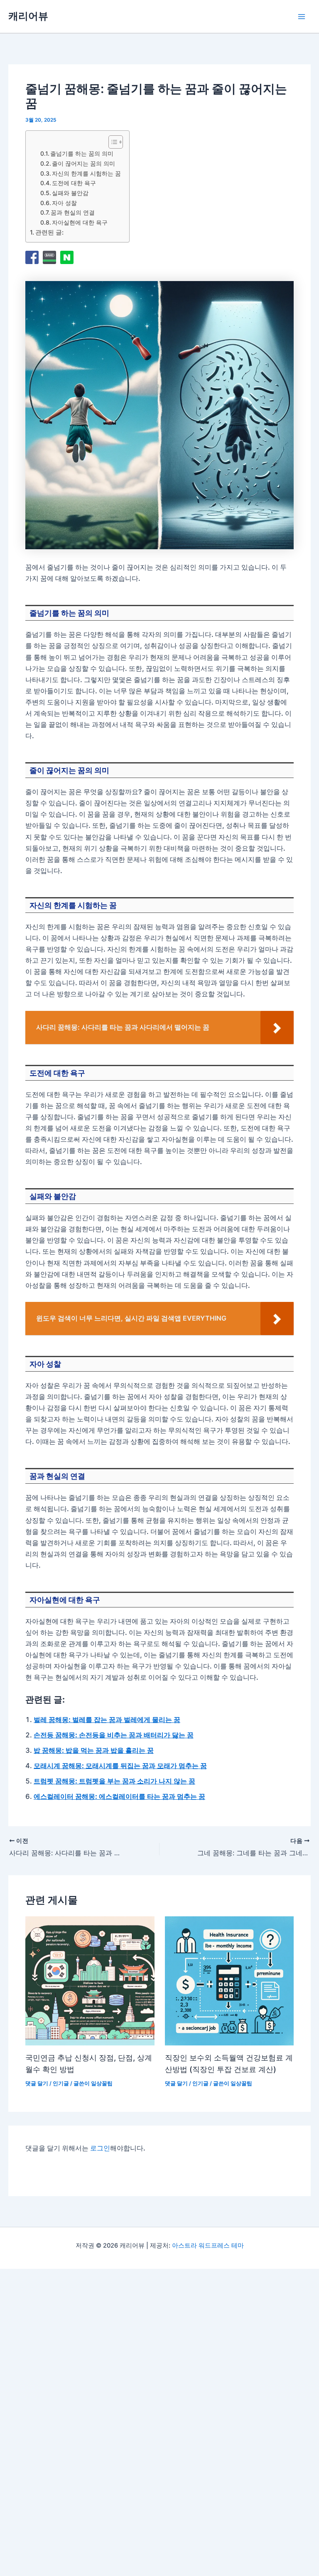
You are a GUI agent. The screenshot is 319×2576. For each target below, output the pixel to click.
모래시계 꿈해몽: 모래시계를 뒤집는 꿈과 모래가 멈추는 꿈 (120, 1766)
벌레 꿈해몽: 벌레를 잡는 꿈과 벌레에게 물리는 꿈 (107, 1720)
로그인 (100, 2148)
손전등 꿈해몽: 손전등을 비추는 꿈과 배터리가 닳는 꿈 (114, 1735)
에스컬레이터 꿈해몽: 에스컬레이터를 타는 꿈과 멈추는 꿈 (119, 1796)
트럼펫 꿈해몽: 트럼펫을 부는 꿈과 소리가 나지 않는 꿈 (114, 1781)
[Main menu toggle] (301, 16)
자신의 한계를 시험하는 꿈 (86, 173)
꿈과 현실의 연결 (73, 212)
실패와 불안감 (70, 193)
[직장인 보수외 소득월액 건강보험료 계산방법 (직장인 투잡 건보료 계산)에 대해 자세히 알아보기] (229, 1981)
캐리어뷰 (28, 16)
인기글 (61, 2083)
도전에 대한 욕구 (74, 183)
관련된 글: (49, 232)
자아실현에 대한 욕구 (80, 222)
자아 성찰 (64, 203)
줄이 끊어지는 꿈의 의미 (83, 163)
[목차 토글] (112, 142)
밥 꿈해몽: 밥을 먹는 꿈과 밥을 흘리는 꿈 (94, 1750)
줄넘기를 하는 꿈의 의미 (82, 153)
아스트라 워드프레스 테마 (208, 2246)
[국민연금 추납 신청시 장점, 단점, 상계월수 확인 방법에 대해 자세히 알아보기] (90, 1981)
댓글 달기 (37, 2083)
